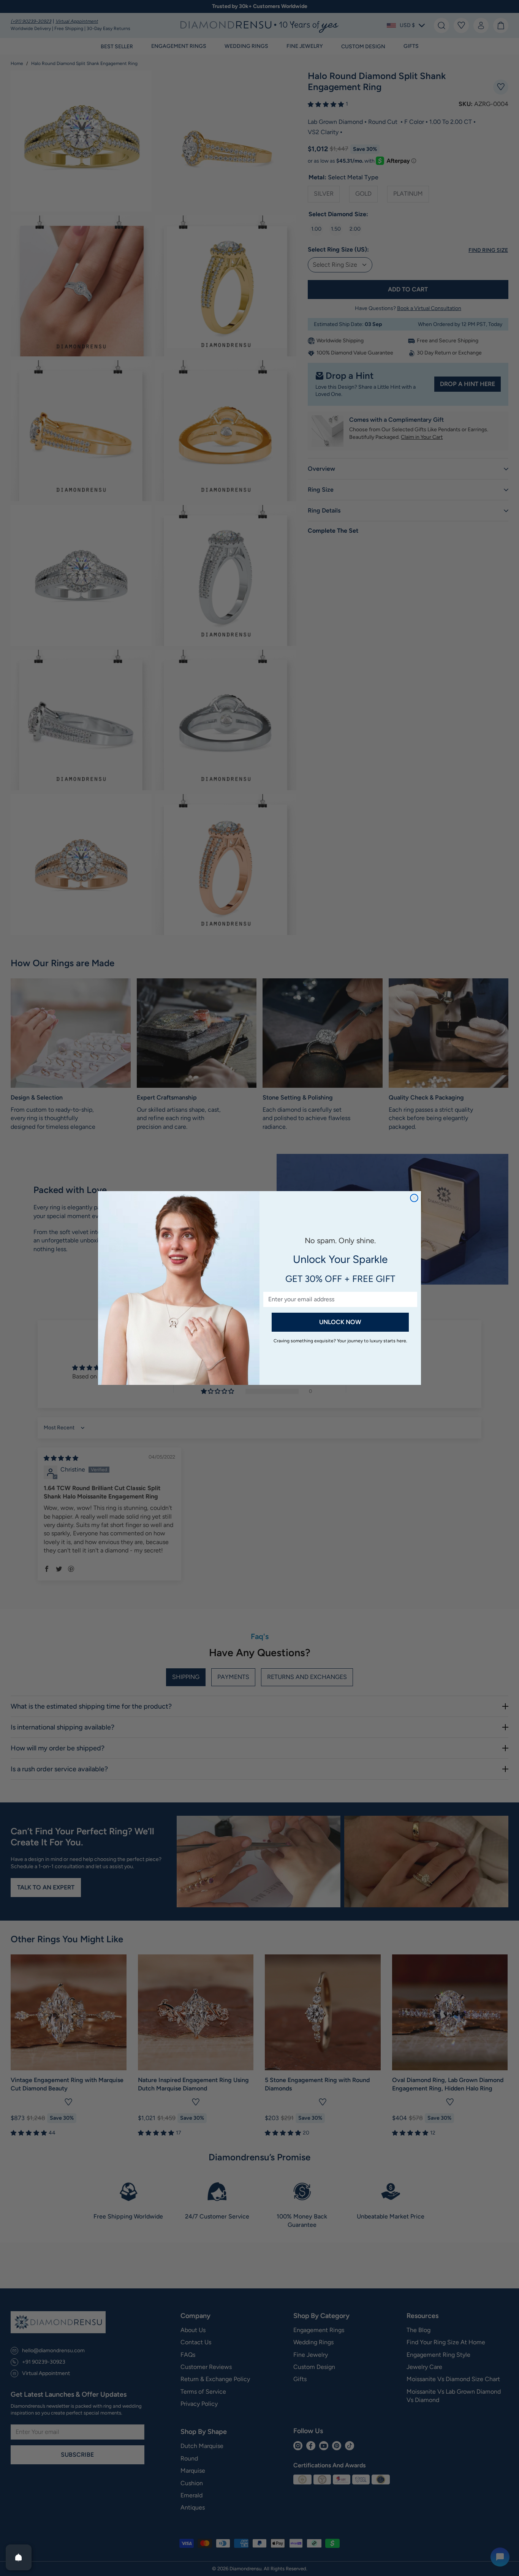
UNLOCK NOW (340, 1322)
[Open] (19, 2557)
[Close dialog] (414, 1198)
